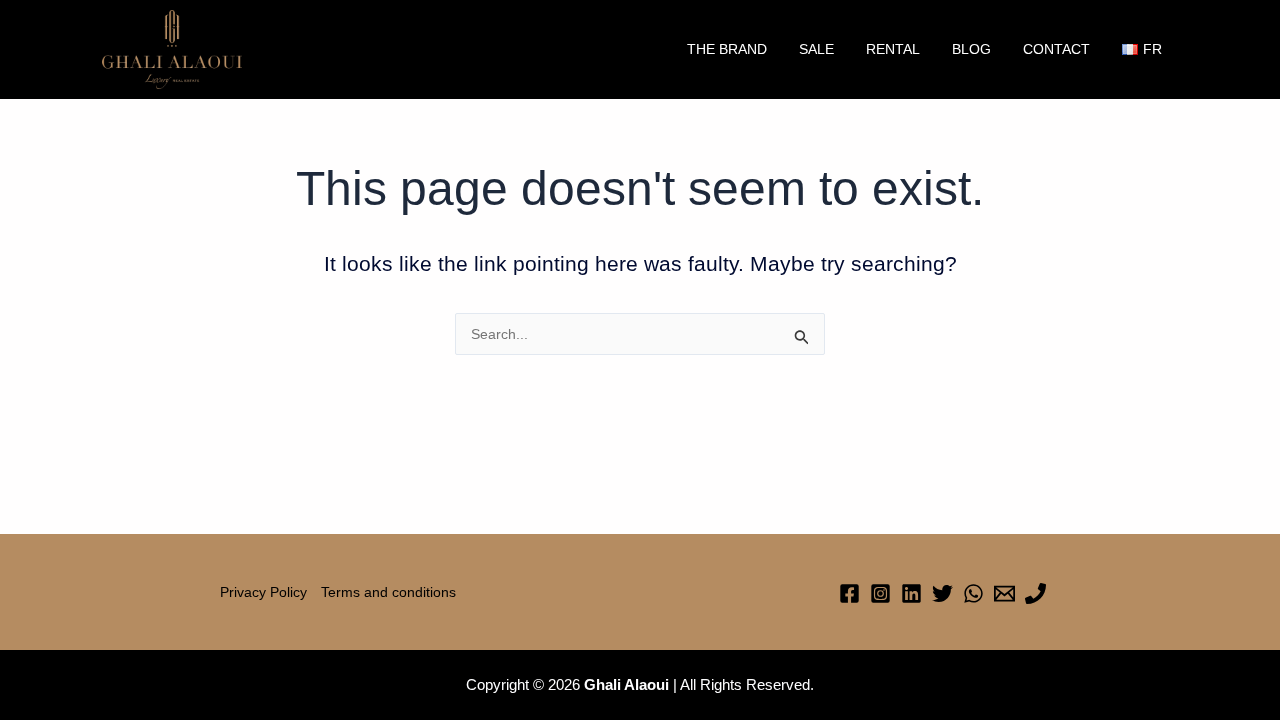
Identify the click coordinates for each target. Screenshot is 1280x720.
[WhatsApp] (973, 593)
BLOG (971, 49)
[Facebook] (849, 593)
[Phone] (1035, 593)
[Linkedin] (911, 593)
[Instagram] (880, 593)
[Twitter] (942, 593)
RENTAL (893, 49)
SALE (816, 49)
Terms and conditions (388, 592)
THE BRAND (727, 49)
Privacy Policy (263, 592)
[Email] (1004, 593)
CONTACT (1056, 49)
